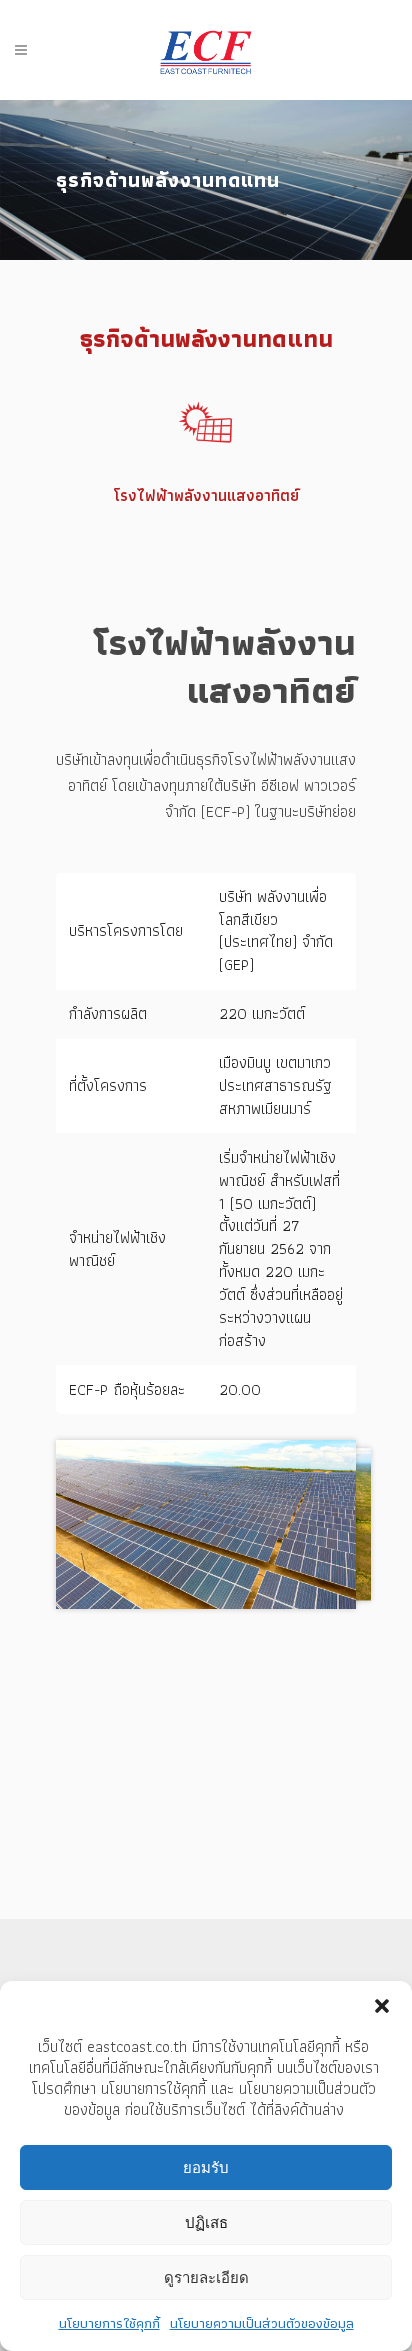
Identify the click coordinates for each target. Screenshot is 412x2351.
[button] (382, 2006)
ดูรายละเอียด (206, 2277)
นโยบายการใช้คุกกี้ (109, 2323)
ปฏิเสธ (206, 2222)
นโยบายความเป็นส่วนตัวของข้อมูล (262, 2323)
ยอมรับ (206, 2167)
